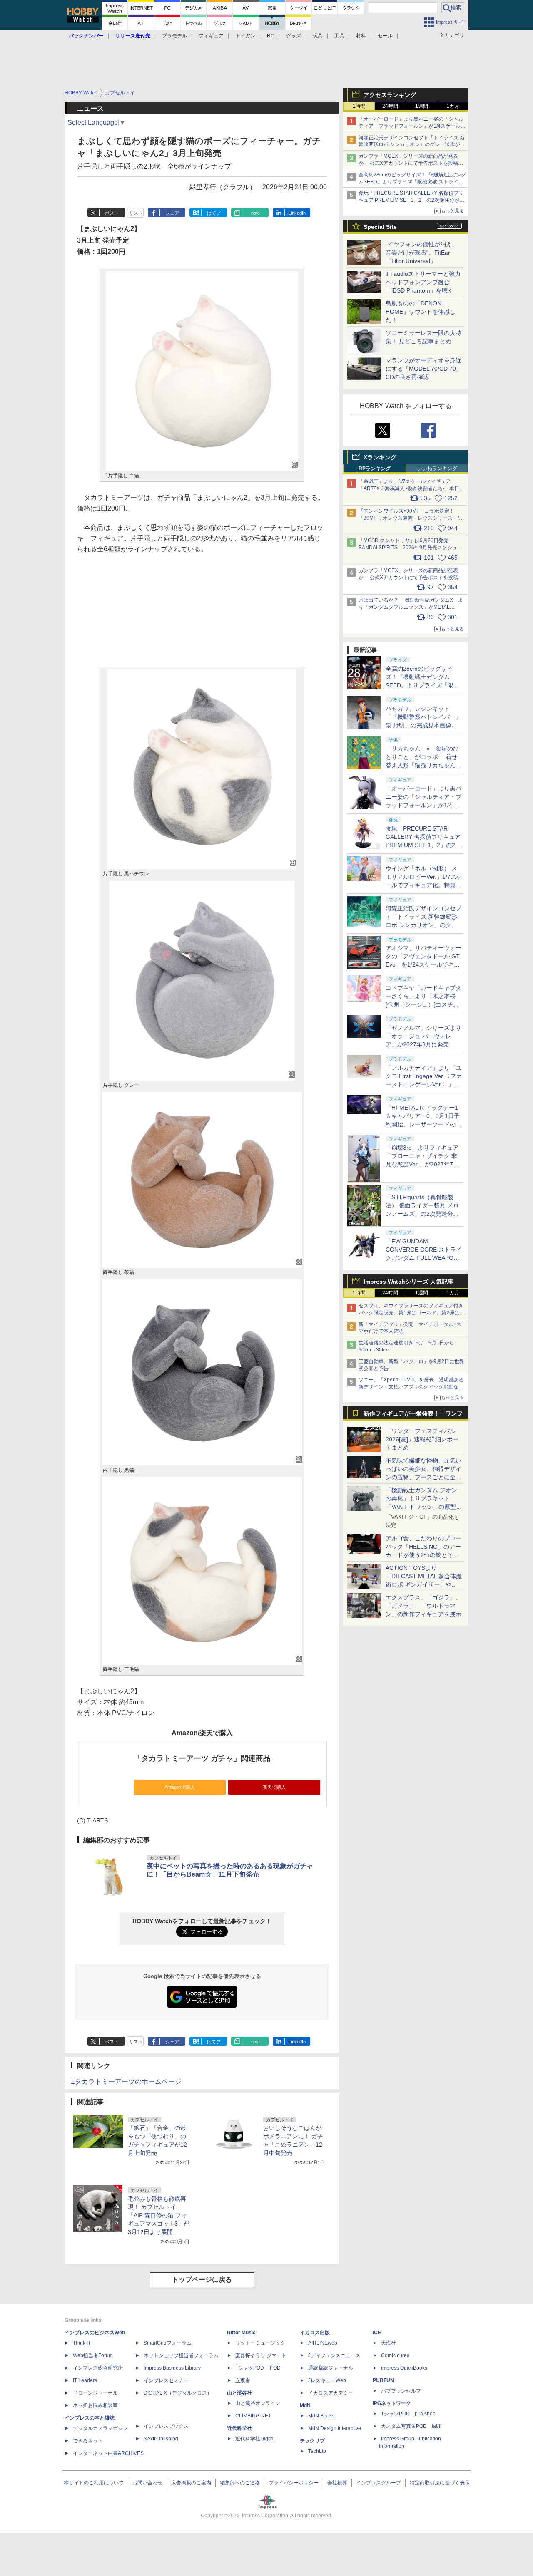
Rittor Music (241, 2333)
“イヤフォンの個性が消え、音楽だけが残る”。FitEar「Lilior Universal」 (422, 253)
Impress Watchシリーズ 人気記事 (408, 1282)
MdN (305, 2405)
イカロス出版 (315, 2333)
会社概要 (337, 2483)
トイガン (245, 36)
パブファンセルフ (401, 2391)
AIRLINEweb (323, 2343)
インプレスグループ (379, 2483)
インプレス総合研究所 (98, 2368)
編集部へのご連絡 (240, 2483)
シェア (172, 213)
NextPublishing (161, 2439)
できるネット (88, 2441)
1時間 (359, 106)
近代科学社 (239, 2428)
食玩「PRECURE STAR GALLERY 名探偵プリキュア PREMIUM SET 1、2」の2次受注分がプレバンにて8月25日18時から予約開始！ (411, 200)
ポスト (112, 213)
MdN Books (321, 2416)
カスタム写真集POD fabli (411, 2426)
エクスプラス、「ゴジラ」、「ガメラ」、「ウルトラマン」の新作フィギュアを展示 (423, 1606)
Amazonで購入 (180, 1787)
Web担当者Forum (93, 2355)
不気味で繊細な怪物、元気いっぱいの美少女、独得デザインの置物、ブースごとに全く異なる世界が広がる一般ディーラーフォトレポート (423, 1477)
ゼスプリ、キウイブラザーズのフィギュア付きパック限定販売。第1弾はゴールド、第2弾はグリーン (411, 1313)
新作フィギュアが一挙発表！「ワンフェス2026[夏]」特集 (413, 1415)
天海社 (389, 2343)
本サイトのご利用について (94, 2483)
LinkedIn (297, 213)
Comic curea (395, 2355)
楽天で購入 (274, 1787)
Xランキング (380, 457)
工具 (339, 36)
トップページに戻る (202, 2280)
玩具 (318, 36)
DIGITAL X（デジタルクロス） (178, 2393)
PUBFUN (383, 2380)
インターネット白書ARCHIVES (108, 2453)
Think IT (82, 2343)
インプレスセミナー (166, 2380)
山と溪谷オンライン (258, 2403)
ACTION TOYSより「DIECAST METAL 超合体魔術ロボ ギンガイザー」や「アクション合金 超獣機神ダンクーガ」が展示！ (424, 1584)
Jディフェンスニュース (334, 2355)
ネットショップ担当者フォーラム (181, 2355)
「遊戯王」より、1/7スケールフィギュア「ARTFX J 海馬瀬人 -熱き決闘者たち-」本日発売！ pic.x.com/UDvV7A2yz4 (411, 488)
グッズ (294, 36)
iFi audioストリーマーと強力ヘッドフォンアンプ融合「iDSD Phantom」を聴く (423, 282)
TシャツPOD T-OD (258, 2368)
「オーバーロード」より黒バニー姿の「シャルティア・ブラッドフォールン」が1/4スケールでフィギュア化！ (412, 126)
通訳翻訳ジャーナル (331, 2368)
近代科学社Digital (255, 2439)
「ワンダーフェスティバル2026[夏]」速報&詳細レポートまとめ (422, 1439)
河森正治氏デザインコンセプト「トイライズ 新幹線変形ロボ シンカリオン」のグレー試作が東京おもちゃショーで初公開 (412, 145)
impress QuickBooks (404, 2368)
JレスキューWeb (327, 2380)
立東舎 (243, 2380)
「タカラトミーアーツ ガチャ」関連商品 (202, 1758)
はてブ (214, 213)
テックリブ (312, 2441)
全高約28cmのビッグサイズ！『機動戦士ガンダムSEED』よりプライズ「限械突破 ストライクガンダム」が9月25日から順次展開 (412, 182)
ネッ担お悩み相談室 (95, 2405)
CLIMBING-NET (253, 2416)
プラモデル (174, 36)
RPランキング (375, 469)
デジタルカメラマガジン (100, 2428)
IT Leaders (85, 2380)
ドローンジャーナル (95, 2393)
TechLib (317, 2451)
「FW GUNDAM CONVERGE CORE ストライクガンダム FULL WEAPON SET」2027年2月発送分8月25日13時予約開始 (424, 1258)
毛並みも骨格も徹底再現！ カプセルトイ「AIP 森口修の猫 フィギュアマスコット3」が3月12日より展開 (159, 2215)
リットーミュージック (260, 2343)
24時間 (390, 106)
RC (271, 36)
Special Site (380, 227)
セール (385, 36)
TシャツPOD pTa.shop (408, 2414)
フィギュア (211, 36)
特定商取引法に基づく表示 (440, 2483)
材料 (361, 36)
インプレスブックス (166, 2426)
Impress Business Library (172, 2368)
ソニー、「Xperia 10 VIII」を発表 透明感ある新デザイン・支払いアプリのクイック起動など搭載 (411, 1387)
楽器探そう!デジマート (261, 2355)
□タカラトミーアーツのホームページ (126, 2081)
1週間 (422, 106)
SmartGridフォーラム (168, 2343)
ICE (377, 2333)
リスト (136, 213)
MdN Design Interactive (335, 2428)
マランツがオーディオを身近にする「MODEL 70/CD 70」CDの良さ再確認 (424, 369)
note (255, 213)
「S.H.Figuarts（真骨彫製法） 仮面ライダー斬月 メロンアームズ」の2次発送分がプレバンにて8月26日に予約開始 (423, 1214)
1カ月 (453, 106)
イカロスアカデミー (331, 2393)
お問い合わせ (147, 2483)
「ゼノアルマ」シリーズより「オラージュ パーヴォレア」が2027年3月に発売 (423, 1036)
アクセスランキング (390, 95)
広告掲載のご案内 (191, 2483)
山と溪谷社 (239, 2393)
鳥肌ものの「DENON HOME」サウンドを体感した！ (421, 312)
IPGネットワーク (392, 2403)
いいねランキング (437, 469)
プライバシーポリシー (294, 2483)
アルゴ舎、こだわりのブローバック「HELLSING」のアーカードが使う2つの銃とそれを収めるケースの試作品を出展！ (423, 1555)
